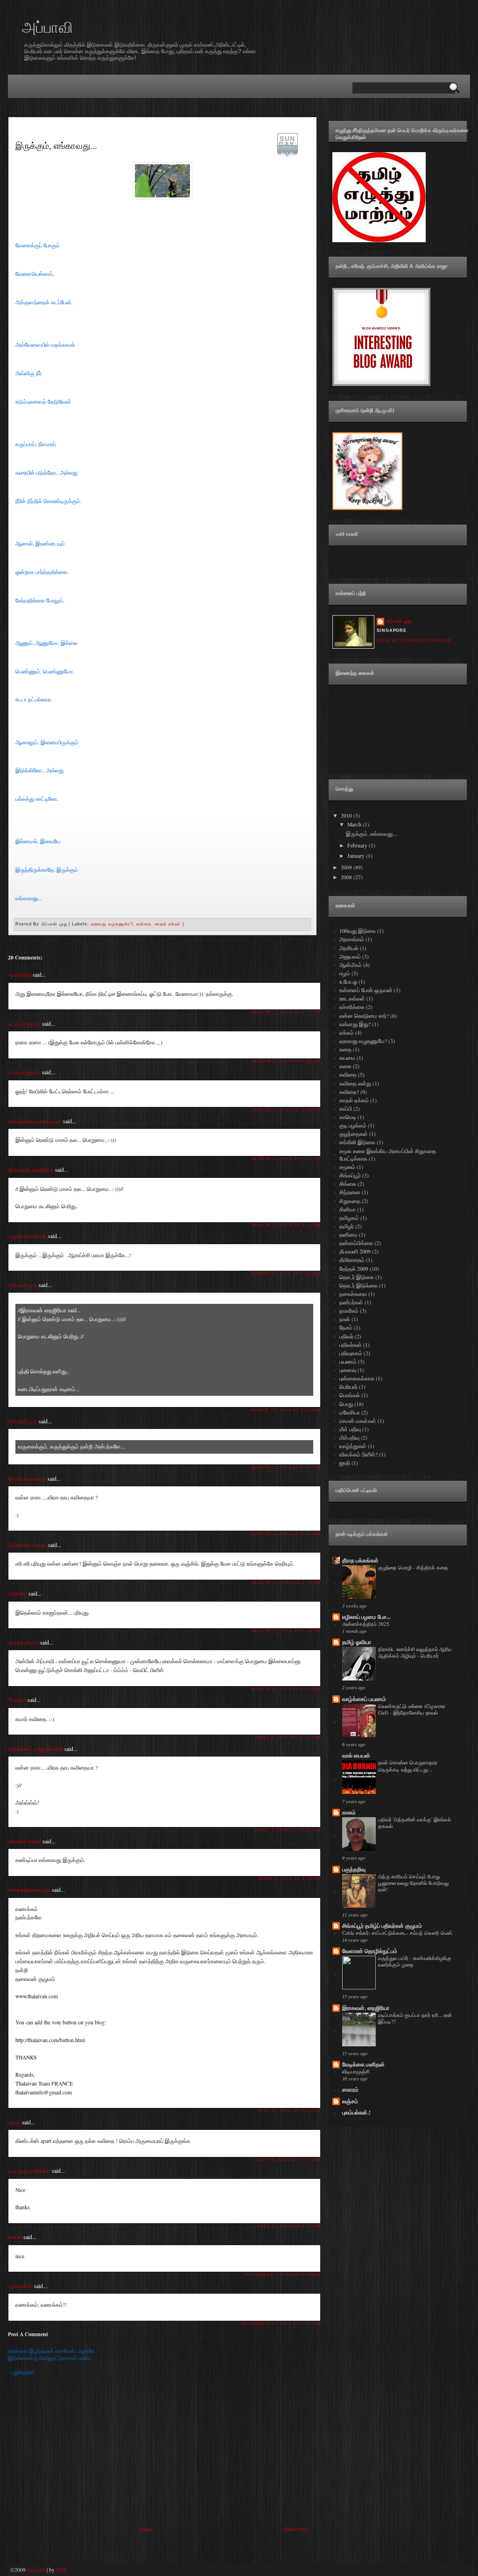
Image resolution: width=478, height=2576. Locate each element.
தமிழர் (347, 1226)
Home (146, 2529)
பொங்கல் (350, 1395)
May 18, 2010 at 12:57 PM (288, 2159)
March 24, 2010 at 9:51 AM (286, 1689)
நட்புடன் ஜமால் (24, 1024)
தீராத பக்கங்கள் (360, 1560)
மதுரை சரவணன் (27, 1236)
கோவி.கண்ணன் (27, 1479)
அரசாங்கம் (352, 939)
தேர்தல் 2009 (355, 1269)
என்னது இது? (356, 1024)
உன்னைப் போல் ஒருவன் (367, 990)
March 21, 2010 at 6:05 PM (286, 1061)
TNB (61, 2570)
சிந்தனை (351, 1192)
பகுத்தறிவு (354, 1869)
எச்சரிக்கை (353, 1007)
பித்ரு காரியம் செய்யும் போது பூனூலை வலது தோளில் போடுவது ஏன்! (413, 1883)
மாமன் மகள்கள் (358, 1421)
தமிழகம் (350, 1218)
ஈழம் (345, 973)
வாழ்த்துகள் (354, 1446)
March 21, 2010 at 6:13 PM (286, 1158)
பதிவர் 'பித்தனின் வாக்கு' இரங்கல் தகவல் (415, 1823)
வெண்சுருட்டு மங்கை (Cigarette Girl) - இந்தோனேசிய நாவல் (412, 1709)
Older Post (295, 2529)
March (355, 824)
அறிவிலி (18, 1593)
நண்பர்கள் (352, 1302)
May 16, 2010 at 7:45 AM (289, 2110)
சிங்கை (348, 1184)
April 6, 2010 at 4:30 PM (289, 1879)
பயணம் (349, 1361)
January (357, 856)
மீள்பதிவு (350, 1438)
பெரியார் (349, 1387)
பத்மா (14, 2122)
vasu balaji (20, 975)
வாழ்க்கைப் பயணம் (364, 1699)
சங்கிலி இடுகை (358, 1142)
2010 (347, 815)
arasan (15, 2237)
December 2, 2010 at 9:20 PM (283, 2274)
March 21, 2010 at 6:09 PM (286, 1109)
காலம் (349, 1812)
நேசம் (347, 1327)
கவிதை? (350, 1092)
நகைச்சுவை (354, 1294)
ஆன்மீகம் (351, 965)
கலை (346, 1066)
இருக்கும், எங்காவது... (56, 145)
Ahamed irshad (25, 1841)
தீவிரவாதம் (353, 1260)
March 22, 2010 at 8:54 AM (286, 1410)
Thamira (17, 1700)
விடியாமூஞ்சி (356, 2071)
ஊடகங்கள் (353, 998)
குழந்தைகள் (354, 1134)
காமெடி (348, 1117)
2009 (347, 867)
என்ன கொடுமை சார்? (365, 1016)
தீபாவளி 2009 (356, 1251)
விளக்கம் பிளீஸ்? (359, 1454)
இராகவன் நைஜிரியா (31, 1170)
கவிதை (144, 924)
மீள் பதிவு (351, 1429)
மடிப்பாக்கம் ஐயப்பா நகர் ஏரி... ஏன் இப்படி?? (415, 2018)
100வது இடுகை (358, 931)
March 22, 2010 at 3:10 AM (286, 1273)
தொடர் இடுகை (357, 1277)
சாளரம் (350, 2089)
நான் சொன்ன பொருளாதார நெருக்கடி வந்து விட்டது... (408, 1766)
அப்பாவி (48, 27)
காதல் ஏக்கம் (168, 924)
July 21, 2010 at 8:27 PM (289, 2226)
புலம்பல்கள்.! (356, 2112)
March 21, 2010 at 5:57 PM (286, 1012)
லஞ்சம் (350, 2101)
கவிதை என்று (356, 1083)
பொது (347, 1404)
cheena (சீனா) (23, 1642)
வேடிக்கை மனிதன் (363, 2064)
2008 (347, 877)
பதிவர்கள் (351, 1345)
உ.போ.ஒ (349, 982)
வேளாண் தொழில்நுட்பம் (370, 1951)
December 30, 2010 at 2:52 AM (281, 2323)
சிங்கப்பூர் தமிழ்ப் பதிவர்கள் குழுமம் (382, 1926)
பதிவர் (347, 1336)
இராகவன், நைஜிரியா (366, 2008)
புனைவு (348, 1370)
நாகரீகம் (350, 1311)
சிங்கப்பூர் (351, 1175)
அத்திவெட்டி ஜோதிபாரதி (35, 1749)
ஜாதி (345, 1463)
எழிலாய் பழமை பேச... (366, 1617)
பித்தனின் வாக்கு (27, 1545)
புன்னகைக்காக (358, 1378)
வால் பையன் (356, 1755)
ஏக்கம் (347, 1032)
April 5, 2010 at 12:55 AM (288, 1737)
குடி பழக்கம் (354, 1125)
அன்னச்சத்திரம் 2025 (366, 1624)
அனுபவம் (351, 956)
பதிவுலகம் (351, 1353)
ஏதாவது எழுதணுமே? (112, 924)
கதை (346, 1049)
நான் (345, 1319)
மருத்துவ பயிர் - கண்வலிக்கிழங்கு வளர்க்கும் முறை (415, 1961)
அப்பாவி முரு (23, 1285)
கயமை (348, 1058)
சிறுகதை (351, 1201)
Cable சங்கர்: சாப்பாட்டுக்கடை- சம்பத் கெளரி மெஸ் (397, 1933)
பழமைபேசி (20, 2286)
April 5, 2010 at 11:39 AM (288, 1830)
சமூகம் (348, 1167)
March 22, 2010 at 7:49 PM (286, 1631)
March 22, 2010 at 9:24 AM (286, 1533)
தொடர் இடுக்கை (359, 1285)
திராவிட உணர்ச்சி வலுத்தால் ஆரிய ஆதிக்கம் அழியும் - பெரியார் (415, 1652)
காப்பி (346, 1109)
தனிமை (349, 1235)
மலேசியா (350, 1412)
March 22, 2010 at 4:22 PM (286, 1582)
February (358, 845)
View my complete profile (414, 641)
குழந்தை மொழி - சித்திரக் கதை (413, 1567)
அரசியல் (350, 948)
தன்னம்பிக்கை (357, 1243)
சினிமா (348, 1209)
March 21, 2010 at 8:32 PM (286, 1225)
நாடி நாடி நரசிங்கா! (29, 2171)
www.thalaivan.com (29, 1890)
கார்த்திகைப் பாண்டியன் (35, 1121)
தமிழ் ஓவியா (357, 1642)
